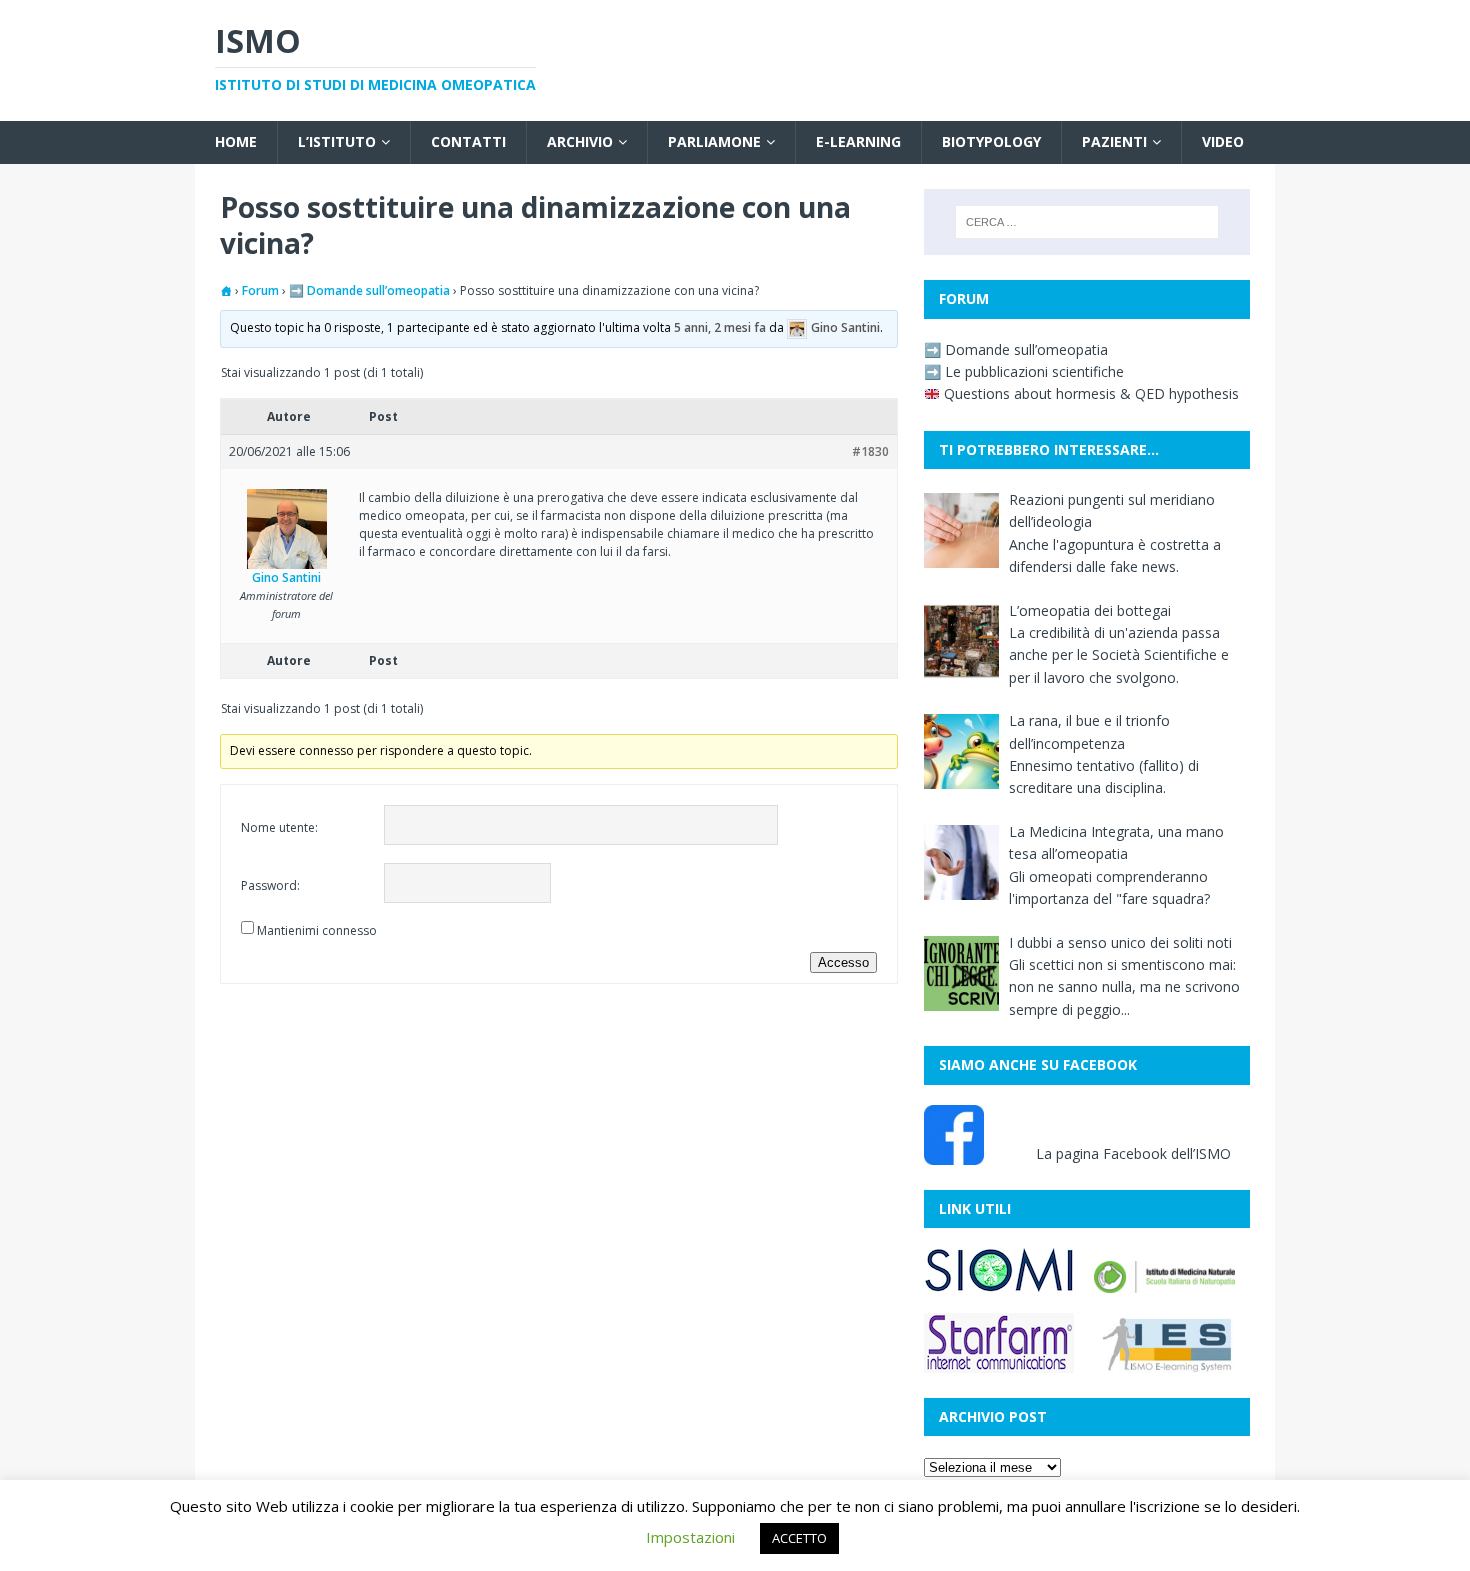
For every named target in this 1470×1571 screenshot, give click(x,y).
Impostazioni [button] (690, 1537)
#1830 (870, 451)
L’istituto (337, 141)
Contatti (468, 141)
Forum (260, 290)
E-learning (858, 141)
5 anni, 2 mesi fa (720, 328)
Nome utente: (279, 827)
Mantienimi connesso (317, 930)
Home (236, 141)
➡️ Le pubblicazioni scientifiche (1024, 371)
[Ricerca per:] (1087, 222)
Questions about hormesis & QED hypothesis (1089, 393)
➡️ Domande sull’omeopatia (369, 290)
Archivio (580, 141)
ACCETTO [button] (799, 1538)
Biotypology (991, 141)
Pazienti (1114, 141)
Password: (270, 885)
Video (1223, 141)
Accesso (843, 962)
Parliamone (714, 141)
